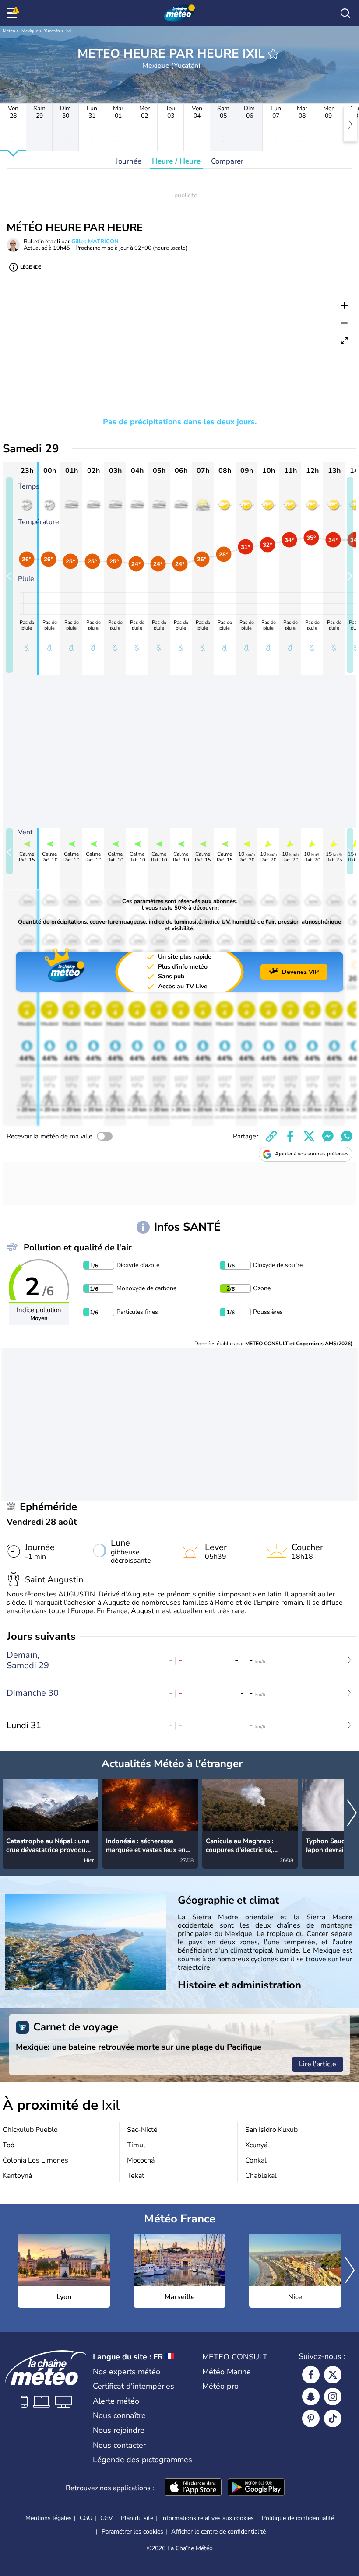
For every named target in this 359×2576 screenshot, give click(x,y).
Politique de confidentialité (298, 2518)
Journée (128, 161)
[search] (345, 13)
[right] (350, 124)
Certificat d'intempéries (134, 2386)
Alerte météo (116, 2401)
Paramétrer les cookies (132, 2532)
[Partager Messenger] (328, 1136)
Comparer (227, 161)
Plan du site (137, 2518)
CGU (86, 2518)
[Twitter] (333, 2375)
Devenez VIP (300, 972)
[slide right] (350, 575)
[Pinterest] (311, 2418)
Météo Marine (227, 2372)
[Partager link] (271, 1136)
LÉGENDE (31, 267)
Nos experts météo (127, 2372)
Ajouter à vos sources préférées (312, 1154)
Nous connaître (119, 2415)
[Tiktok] (333, 2418)
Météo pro (220, 2386)
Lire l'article (318, 2064)
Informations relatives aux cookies (208, 2518)
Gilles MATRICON (95, 241)
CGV (107, 2518)
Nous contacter (119, 2445)
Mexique (30, 31)
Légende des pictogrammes (143, 2460)
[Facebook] (311, 2375)
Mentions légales (49, 2518)
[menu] (14, 13)
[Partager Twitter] (309, 1136)
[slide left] (9, 575)
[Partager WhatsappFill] (347, 1136)
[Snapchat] (311, 2397)
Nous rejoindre (119, 2430)
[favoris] (273, 54)
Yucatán (52, 31)
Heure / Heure (176, 161)
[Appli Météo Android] (256, 2488)
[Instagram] (333, 2397)
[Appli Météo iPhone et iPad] (193, 2488)
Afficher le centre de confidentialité (218, 2532)
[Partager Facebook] (290, 1136)
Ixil (69, 31)
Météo (9, 31)
